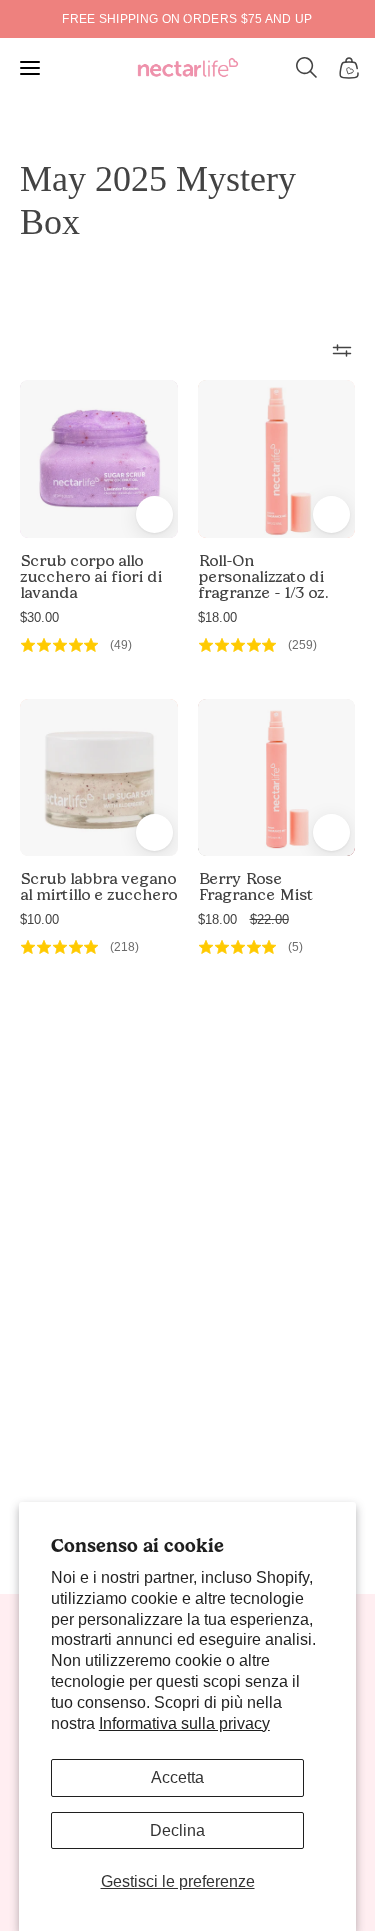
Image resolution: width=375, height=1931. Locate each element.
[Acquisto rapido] (154, 514)
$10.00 (39, 919)
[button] (307, 68)
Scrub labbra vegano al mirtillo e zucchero (98, 887)
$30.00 (39, 617)
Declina (177, 1830)
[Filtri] (342, 350)
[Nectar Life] (188, 68)
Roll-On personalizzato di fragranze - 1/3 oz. (263, 577)
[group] (187, 19)
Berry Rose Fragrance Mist (255, 887)
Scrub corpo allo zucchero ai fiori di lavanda (91, 577)
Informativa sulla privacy (184, 1723)
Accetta (177, 1777)
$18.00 (217, 617)
